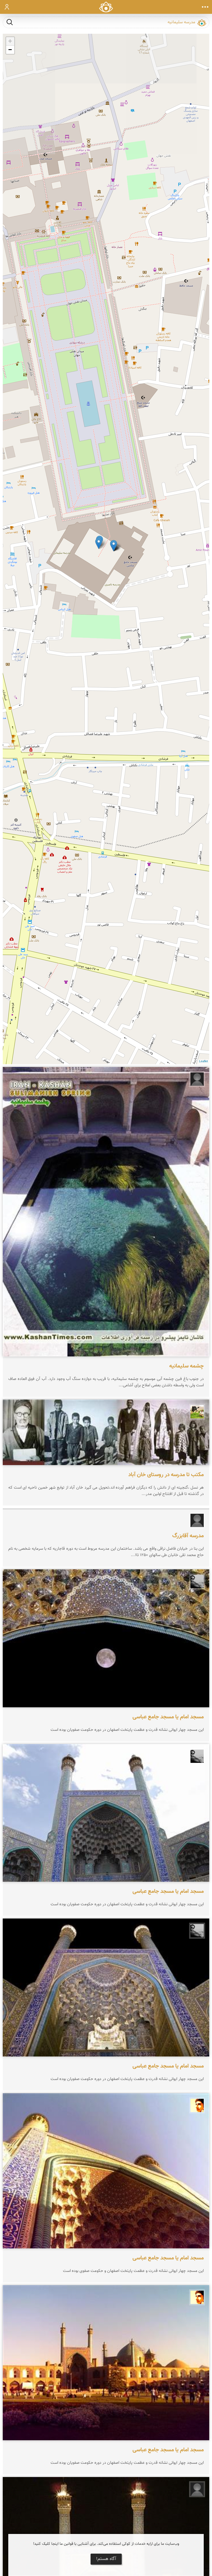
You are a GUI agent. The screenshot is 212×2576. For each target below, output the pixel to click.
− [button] (10, 50)
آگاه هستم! (106, 2559)
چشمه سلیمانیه (186, 1366)
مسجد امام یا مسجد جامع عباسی (168, 1717)
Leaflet (203, 1062)
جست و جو (10, 22)
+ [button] (10, 41)
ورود (7, 7)
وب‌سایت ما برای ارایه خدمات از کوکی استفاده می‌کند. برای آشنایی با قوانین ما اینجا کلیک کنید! (106, 2544)
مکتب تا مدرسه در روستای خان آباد (166, 1475)
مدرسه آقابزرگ (188, 1536)
